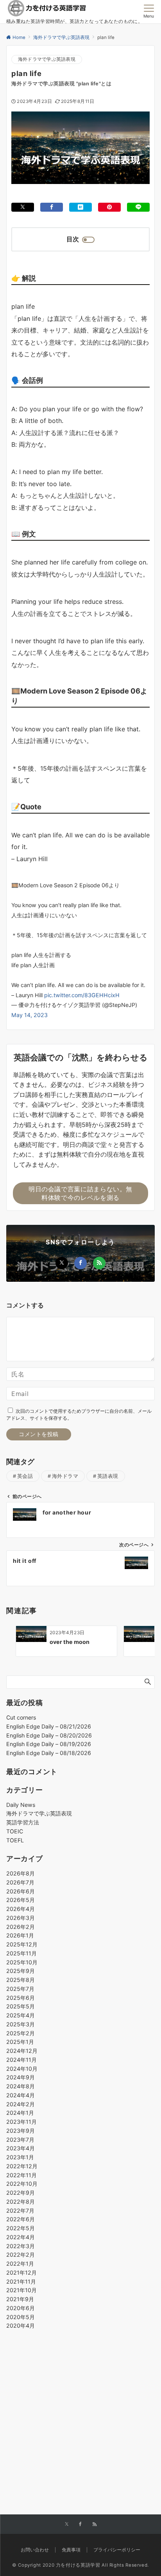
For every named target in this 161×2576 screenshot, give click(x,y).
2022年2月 (21, 2255)
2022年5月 (21, 2228)
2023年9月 (21, 2131)
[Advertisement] (80, 2404)
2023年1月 (20, 2157)
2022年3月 (21, 2246)
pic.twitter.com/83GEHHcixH (82, 995)
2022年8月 (21, 2202)
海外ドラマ (65, 1476)
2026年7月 (20, 1882)
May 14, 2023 (30, 1015)
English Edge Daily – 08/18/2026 (49, 1753)
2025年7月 (20, 1989)
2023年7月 (20, 2140)
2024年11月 (21, 2060)
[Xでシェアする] (23, 207)
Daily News (21, 1805)
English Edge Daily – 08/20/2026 (49, 1735)
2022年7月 (20, 2211)
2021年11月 (21, 2281)
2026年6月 (21, 1891)
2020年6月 (21, 2308)
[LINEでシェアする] (138, 207)
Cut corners (21, 1717)
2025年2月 (21, 2033)
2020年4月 (21, 2326)
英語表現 (108, 1476)
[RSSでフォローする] (99, 1263)
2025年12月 (22, 1944)
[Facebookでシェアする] (52, 207)
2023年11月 (21, 2122)
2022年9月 (21, 2193)
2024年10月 (22, 2069)
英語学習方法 (23, 1822)
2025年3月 (21, 2024)
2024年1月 (20, 2113)
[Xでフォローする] (62, 1263)
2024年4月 (21, 2095)
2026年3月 (21, 1918)
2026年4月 (21, 1909)
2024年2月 (21, 2104)
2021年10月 (21, 2290)
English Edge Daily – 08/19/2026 (49, 1744)
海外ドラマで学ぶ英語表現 (47, 59)
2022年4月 (21, 2237)
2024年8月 (21, 2086)
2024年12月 (22, 2051)
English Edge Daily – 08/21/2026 (49, 1726)
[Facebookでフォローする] (80, 1263)
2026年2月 (21, 1927)
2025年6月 (21, 1998)
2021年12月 (21, 2273)
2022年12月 (22, 2166)
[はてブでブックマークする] (80, 207)
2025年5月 (21, 2006)
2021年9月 (20, 2299)
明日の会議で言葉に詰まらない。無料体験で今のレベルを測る (80, 1193)
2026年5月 (21, 1900)
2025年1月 (20, 2042)
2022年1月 (20, 2264)
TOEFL (15, 1840)
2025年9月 (21, 1971)
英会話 (25, 1476)
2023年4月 (21, 2148)
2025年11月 (21, 1953)
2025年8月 (21, 1980)
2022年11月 (21, 2175)
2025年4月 (21, 2015)
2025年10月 (22, 1962)
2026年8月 (21, 1873)
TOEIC (15, 1831)
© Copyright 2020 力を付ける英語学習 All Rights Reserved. (80, 2565)
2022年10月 (22, 2184)
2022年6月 (21, 2219)
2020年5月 (21, 2317)
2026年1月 (20, 1935)
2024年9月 (21, 2077)
